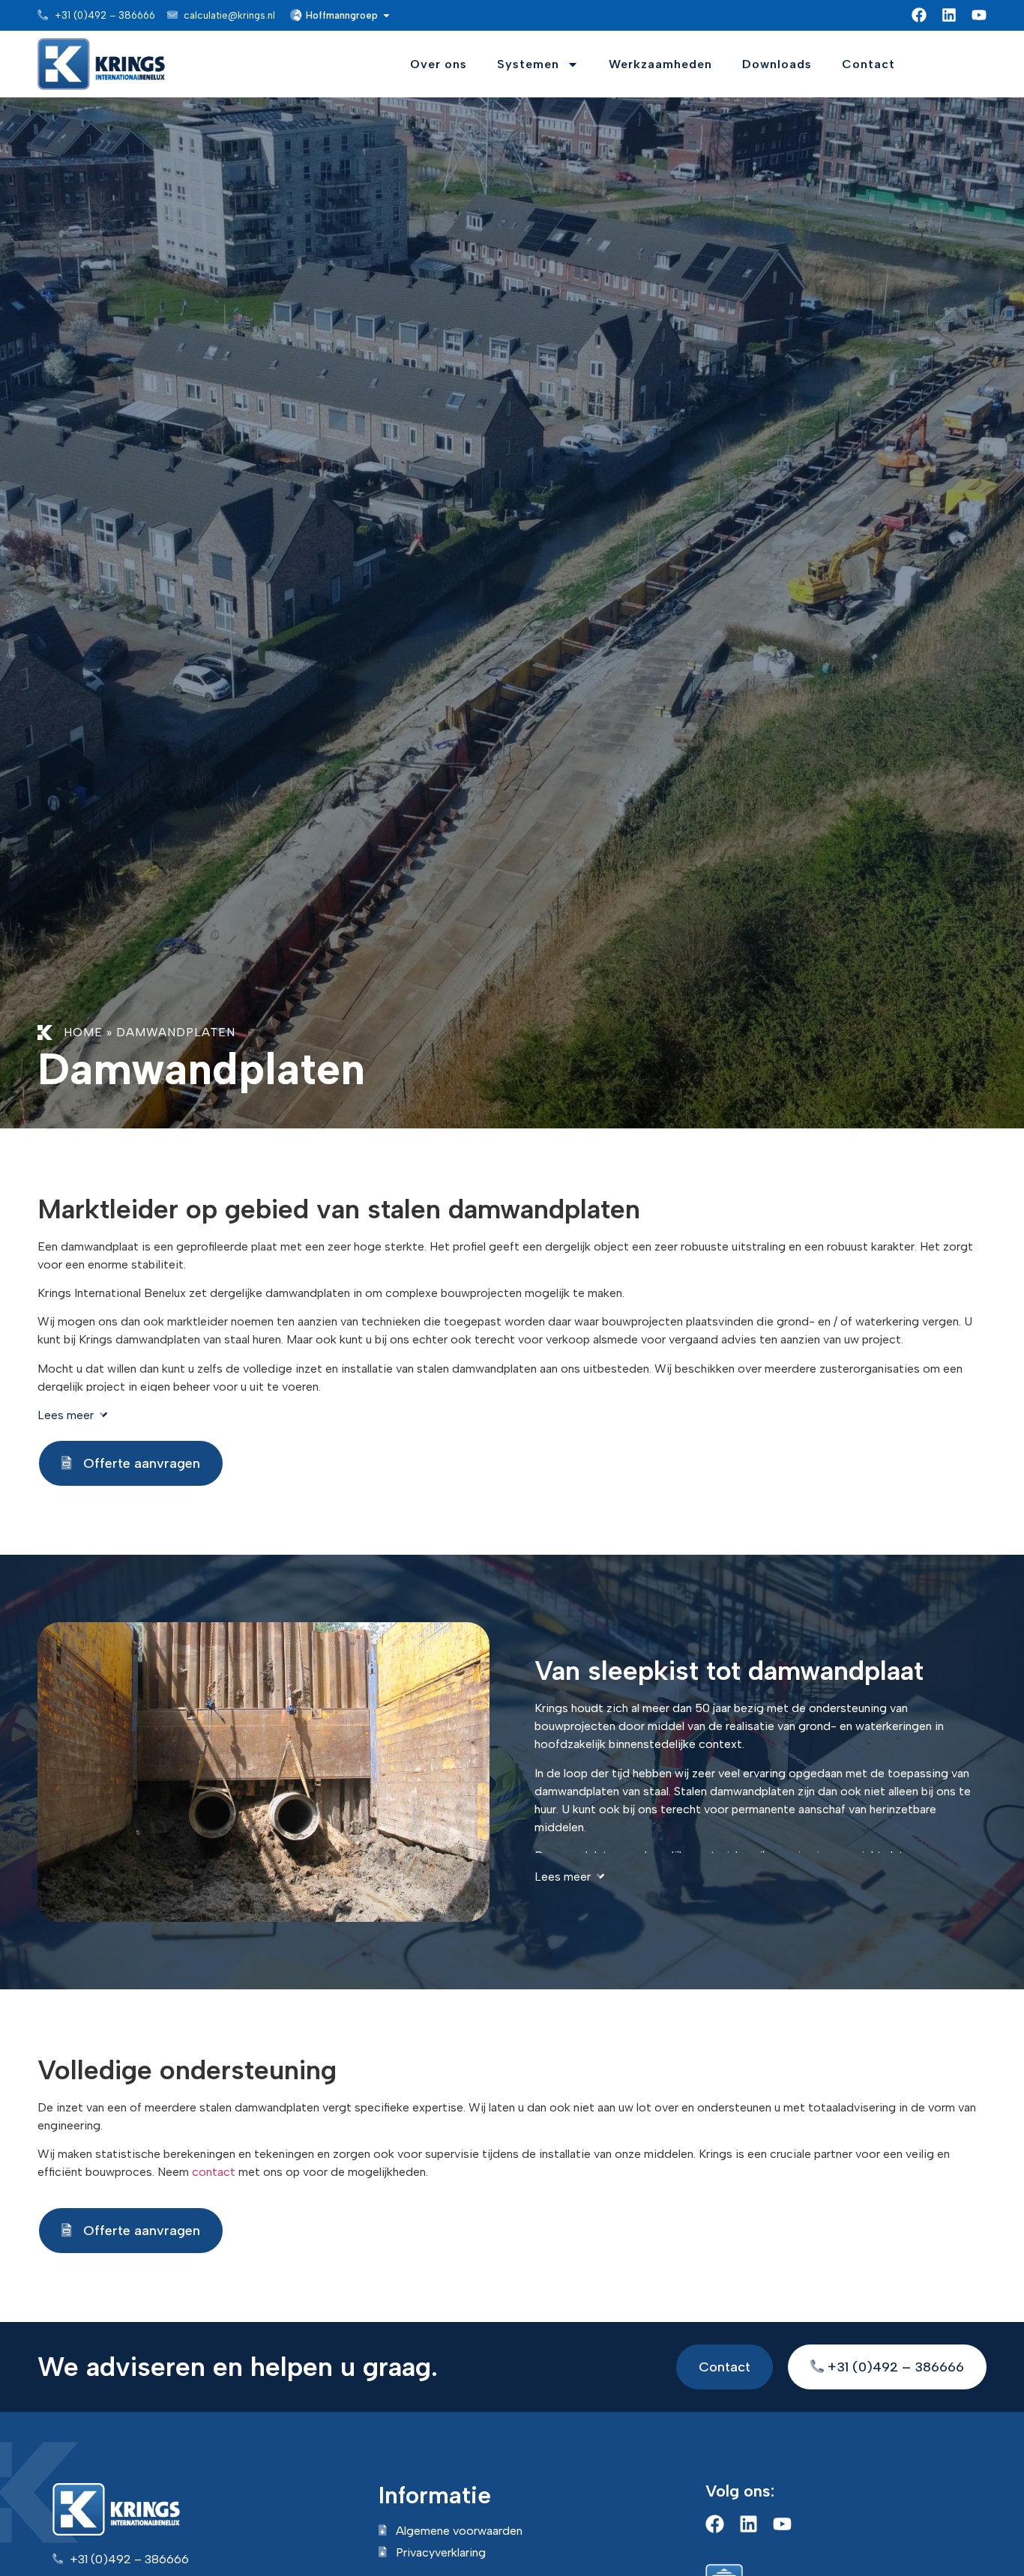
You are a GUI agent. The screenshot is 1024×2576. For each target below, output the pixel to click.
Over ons (439, 64)
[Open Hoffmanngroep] (386, 16)
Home (83, 1032)
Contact (868, 64)
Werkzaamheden (660, 64)
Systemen (528, 64)
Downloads (777, 64)
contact (214, 2172)
